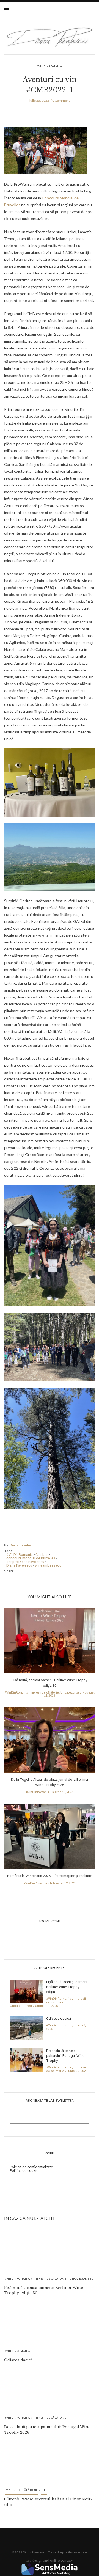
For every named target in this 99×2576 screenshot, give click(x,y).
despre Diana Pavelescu (25, 1562)
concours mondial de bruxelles (31, 1558)
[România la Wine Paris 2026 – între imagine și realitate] (50, 1838)
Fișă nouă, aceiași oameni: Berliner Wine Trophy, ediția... (67, 1987)
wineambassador (49, 1565)
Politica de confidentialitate (31, 2167)
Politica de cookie (24, 2171)
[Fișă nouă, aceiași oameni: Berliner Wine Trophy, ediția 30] (50, 1642)
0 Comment (61, 101)
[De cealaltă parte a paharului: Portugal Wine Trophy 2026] (26, 2059)
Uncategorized (71, 1692)
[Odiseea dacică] (26, 2027)
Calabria (42, 1555)
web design (34, 2560)
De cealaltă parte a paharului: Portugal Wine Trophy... (65, 2056)
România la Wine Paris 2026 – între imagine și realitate (50, 1876)
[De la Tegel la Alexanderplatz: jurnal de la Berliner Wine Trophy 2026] (50, 1742)
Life (44, 2490)
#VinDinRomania (50, 66)
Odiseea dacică (59, 2018)
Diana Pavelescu (23, 1545)
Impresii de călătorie (44, 1692)
